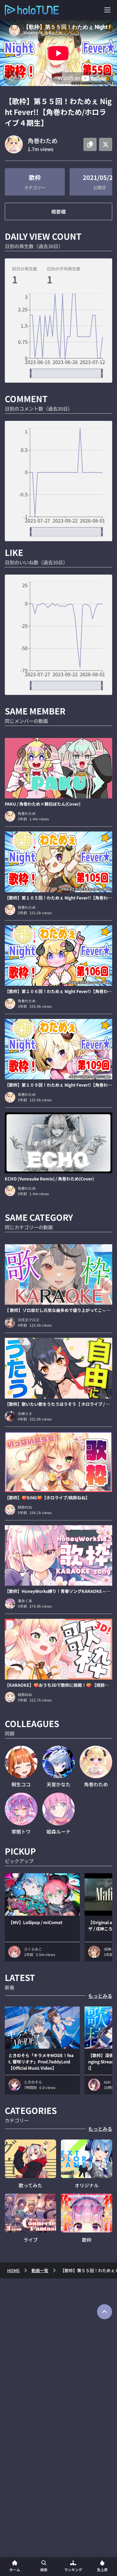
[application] (58, 336)
